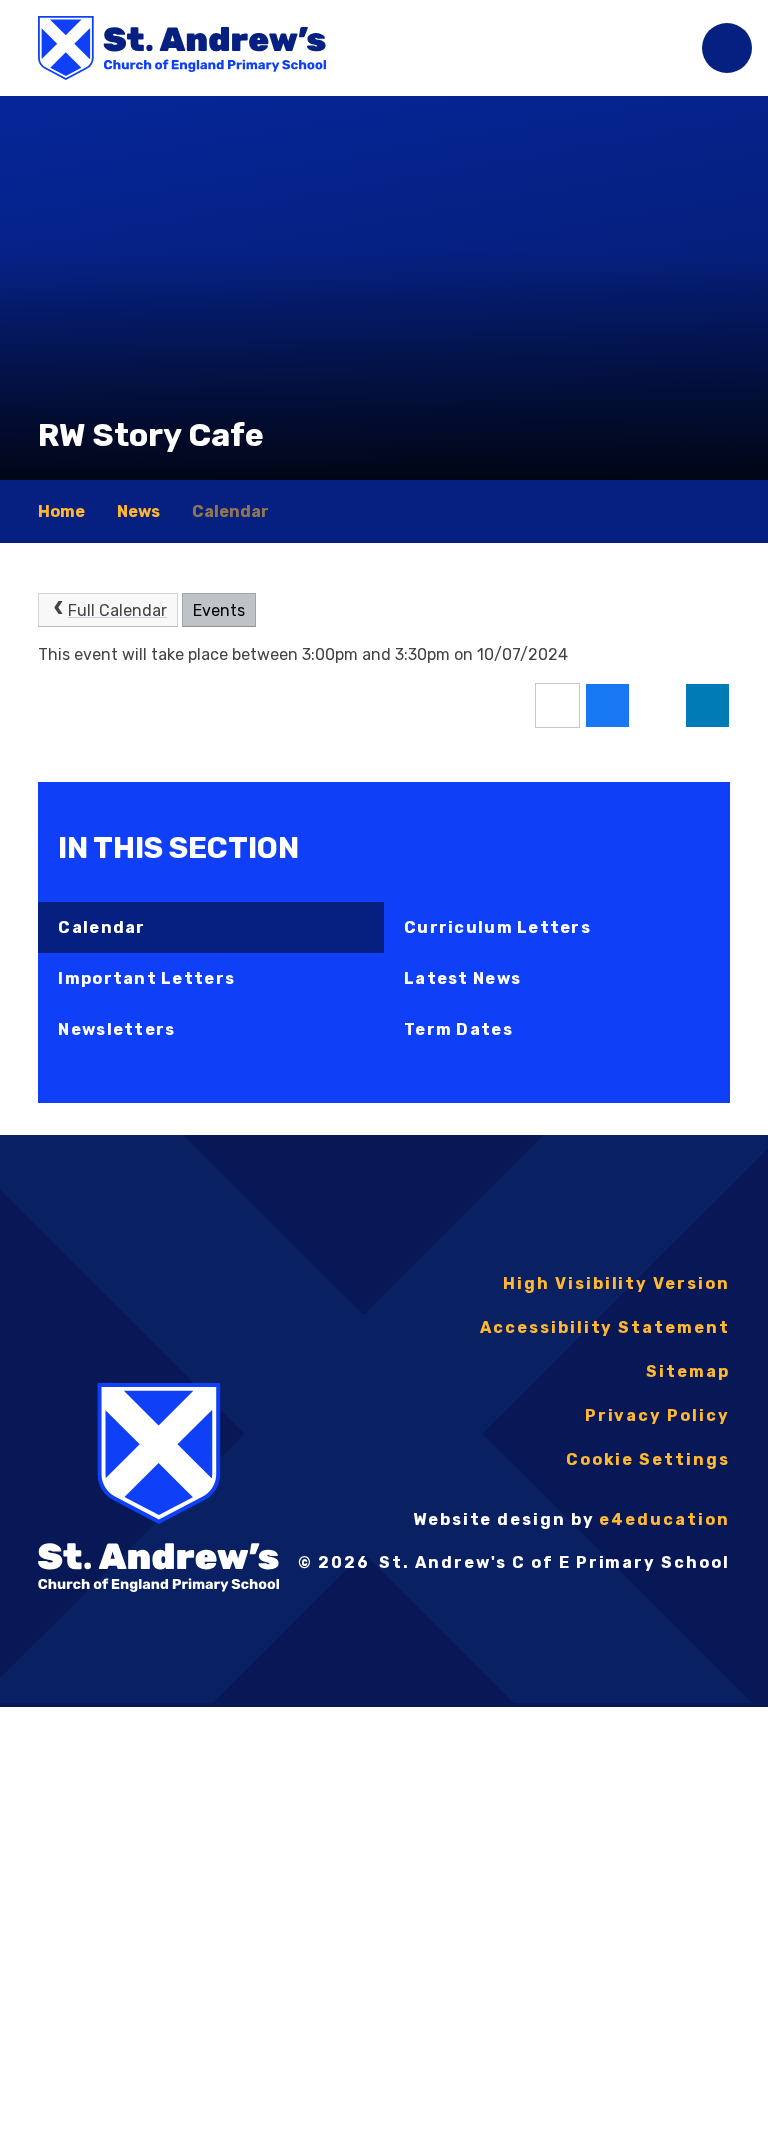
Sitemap (687, 1371)
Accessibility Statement (604, 1327)
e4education (664, 1519)
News (138, 511)
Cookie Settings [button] (648, 1459)
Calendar (230, 511)
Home (61, 511)
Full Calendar (117, 610)
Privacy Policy (657, 1415)
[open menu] (727, 48)
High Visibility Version (616, 1283)
